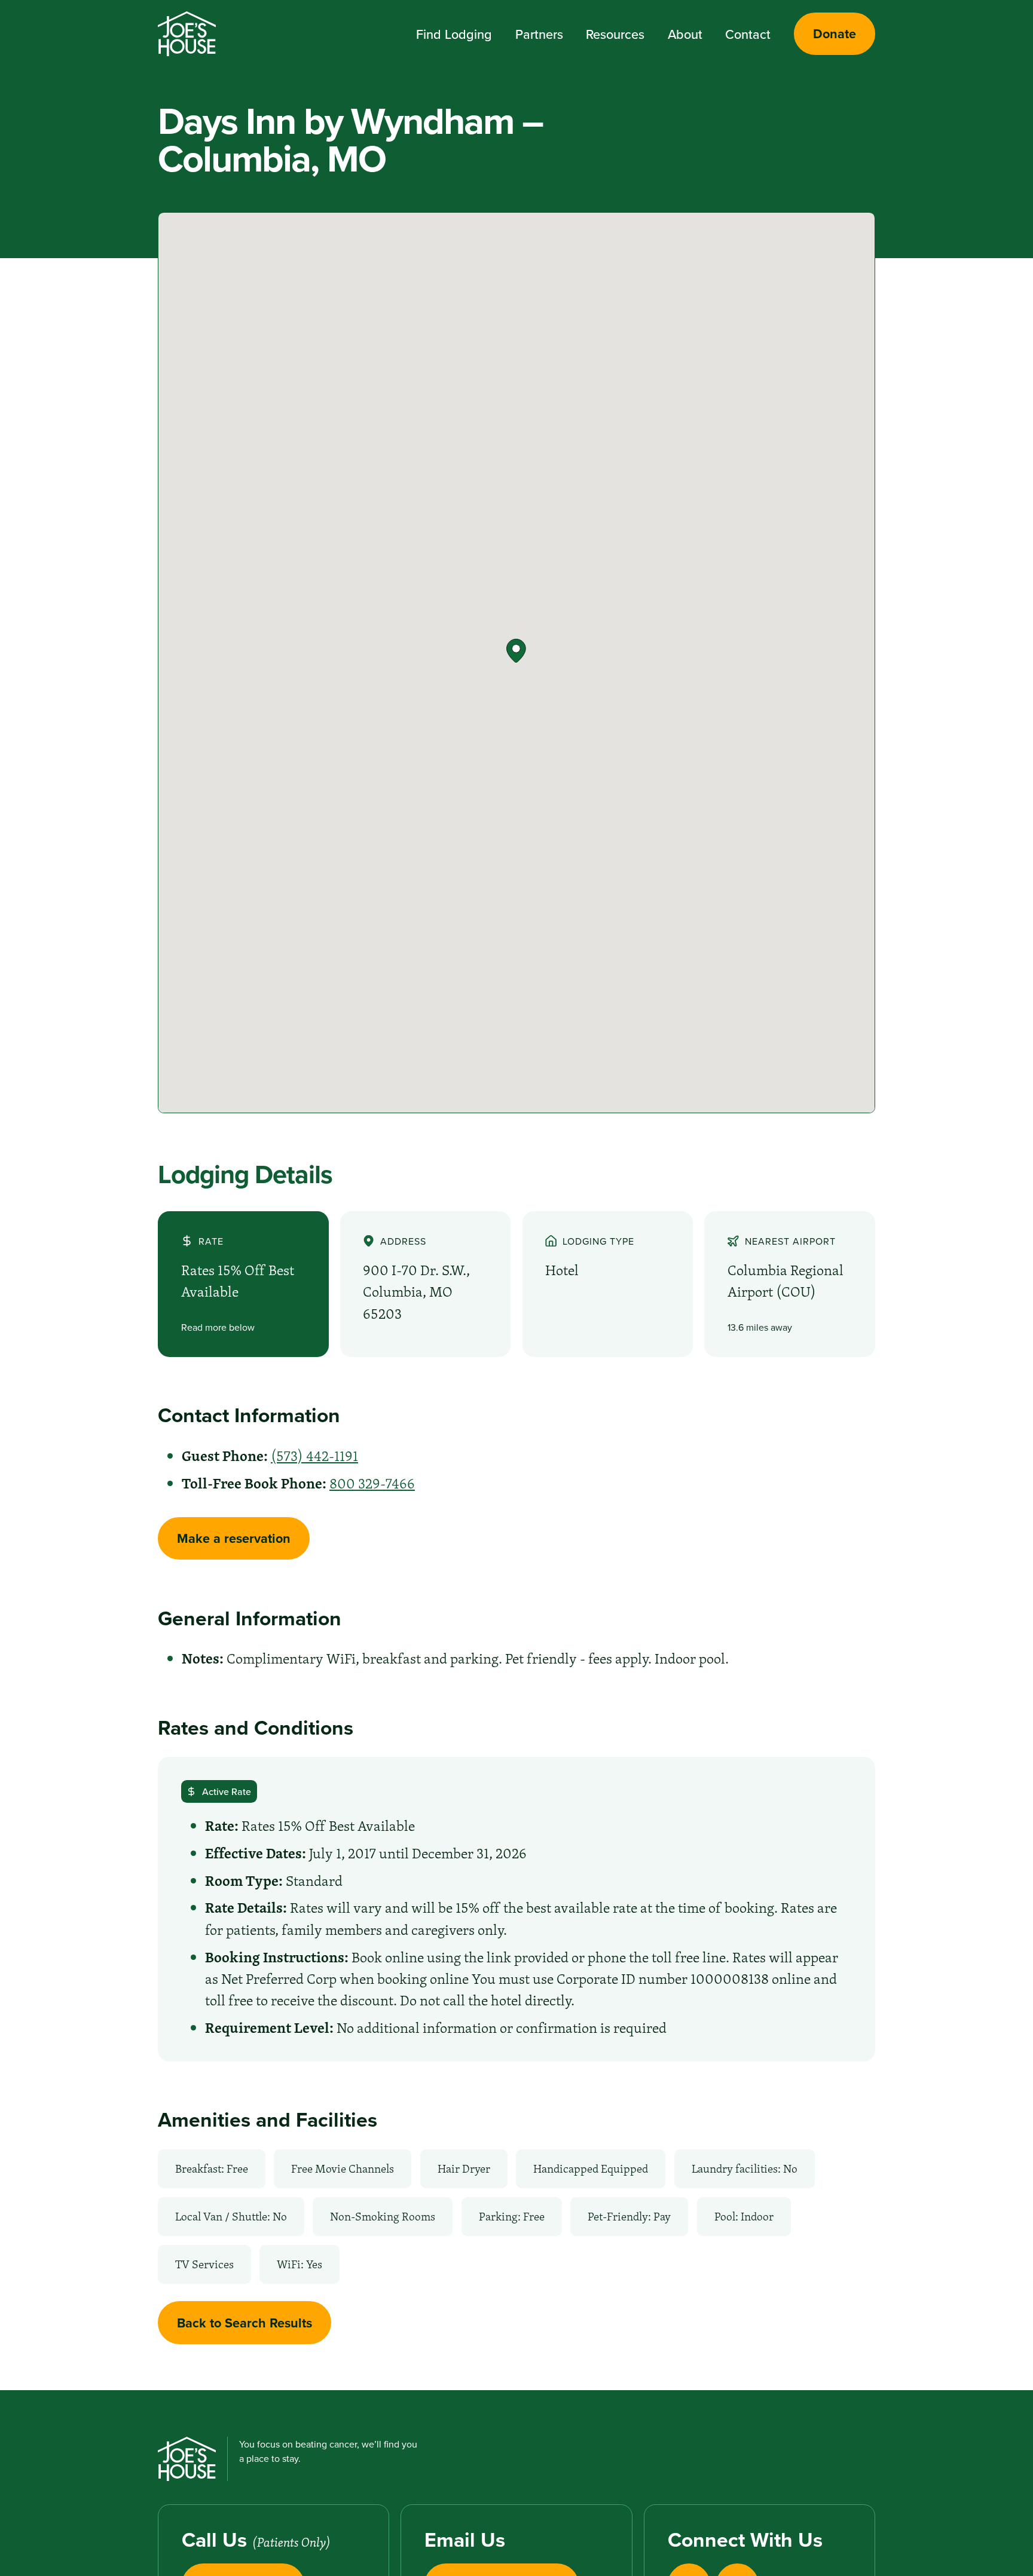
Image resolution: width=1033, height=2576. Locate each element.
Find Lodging (454, 34)
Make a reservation (234, 1538)
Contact (748, 34)
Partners (539, 34)
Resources (615, 34)
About (685, 34)
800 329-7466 (372, 1483)
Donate (835, 34)
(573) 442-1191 (314, 1456)
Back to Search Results (245, 2323)
